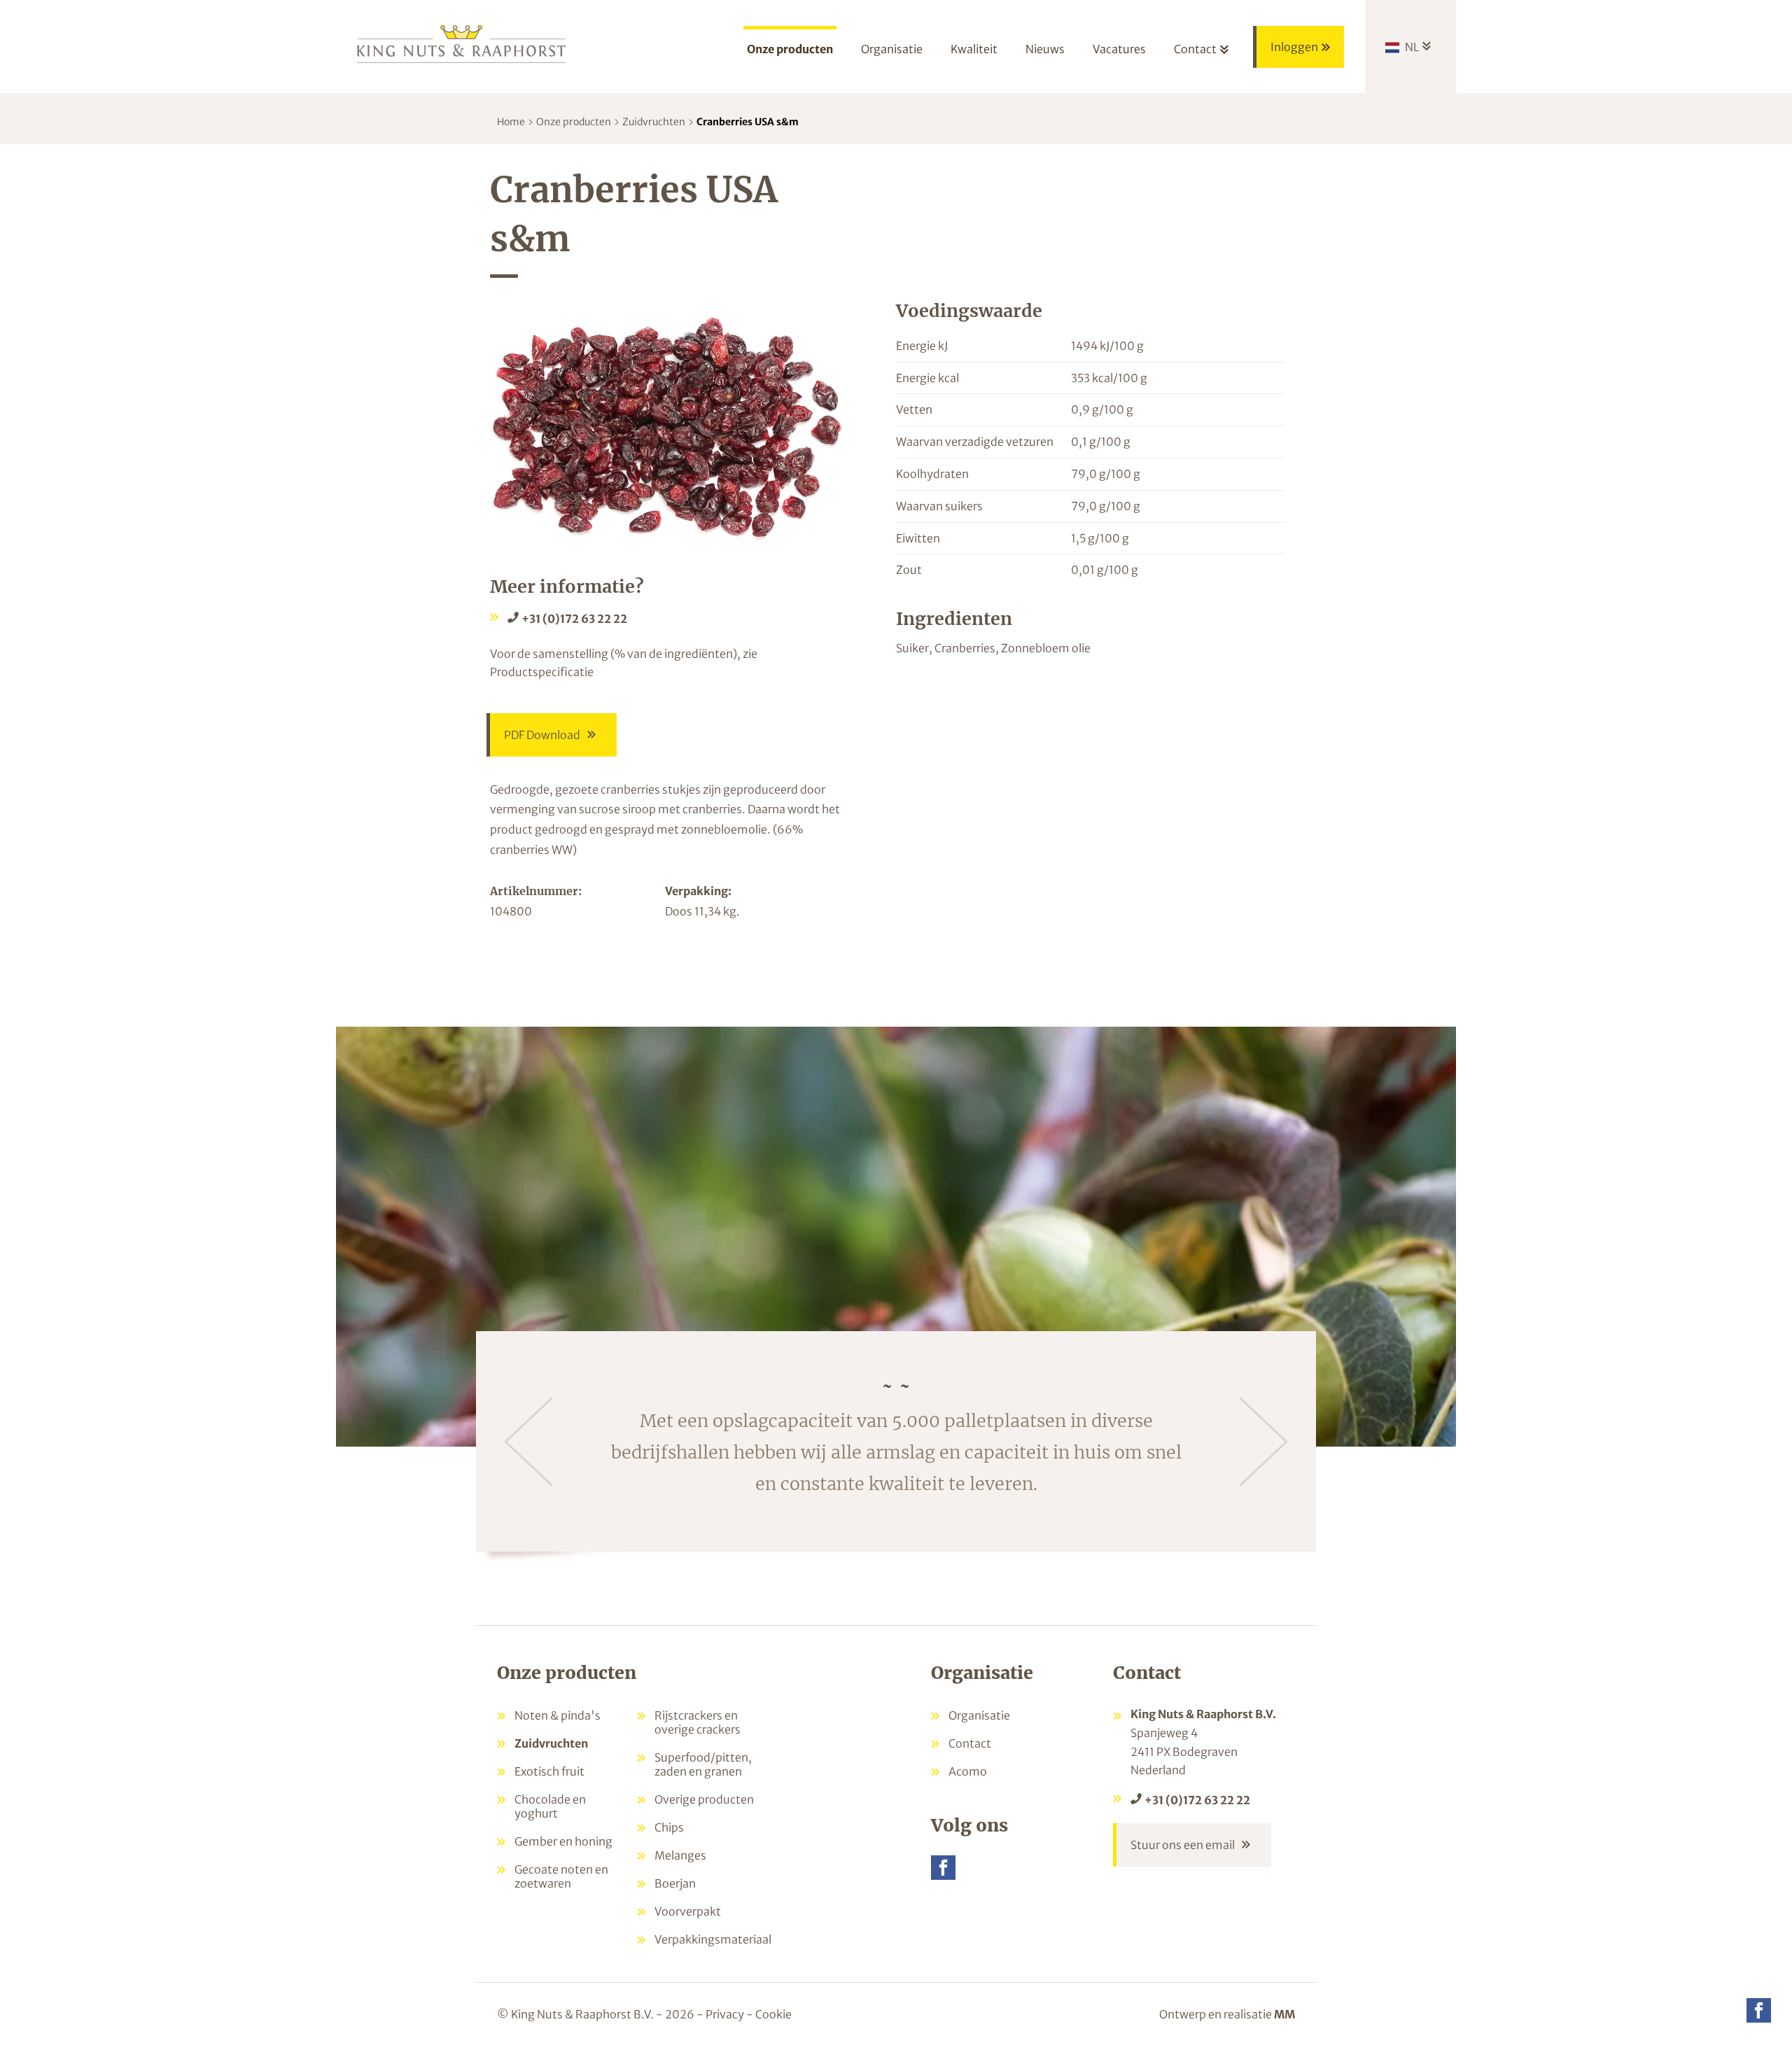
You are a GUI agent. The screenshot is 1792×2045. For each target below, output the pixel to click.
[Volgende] (1263, 1442)
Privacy (725, 2014)
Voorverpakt (688, 1911)
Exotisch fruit (549, 1771)
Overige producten (704, 1799)
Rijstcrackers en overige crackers (698, 1722)
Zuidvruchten (654, 122)
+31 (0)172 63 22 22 (574, 619)
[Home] (462, 43)
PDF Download (542, 735)
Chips (669, 1827)
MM (1284, 2014)
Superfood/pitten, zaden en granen (703, 1764)
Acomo (968, 1771)
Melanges (680, 1855)
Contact (970, 1743)
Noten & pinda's (558, 1715)
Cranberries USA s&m (748, 122)
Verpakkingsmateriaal (713, 1939)
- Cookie (769, 2014)
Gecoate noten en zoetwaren (561, 1876)
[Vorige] (528, 1442)
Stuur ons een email (1183, 1845)
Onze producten (574, 122)
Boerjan (675, 1883)
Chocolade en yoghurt (550, 1806)
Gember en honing (563, 1841)
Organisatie (979, 1715)
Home (511, 122)
